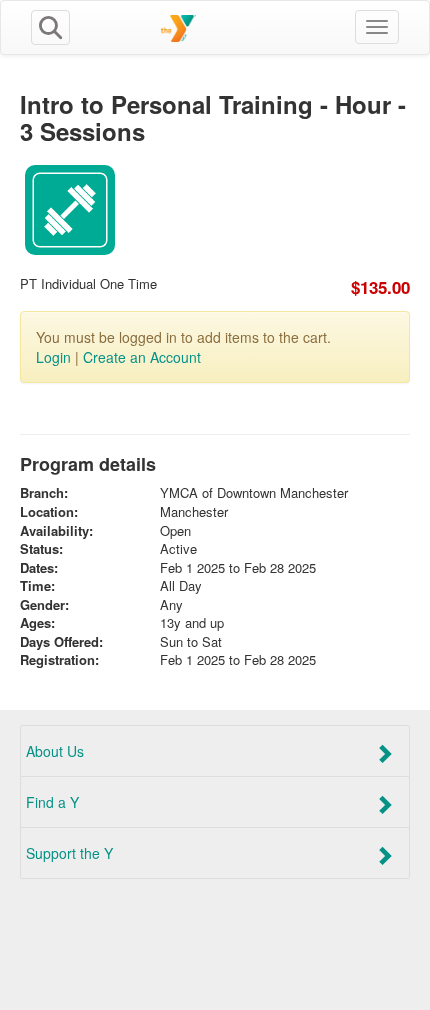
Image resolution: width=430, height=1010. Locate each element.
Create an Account (142, 357)
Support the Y (69, 853)
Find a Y (52, 802)
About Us (55, 751)
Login (53, 357)
